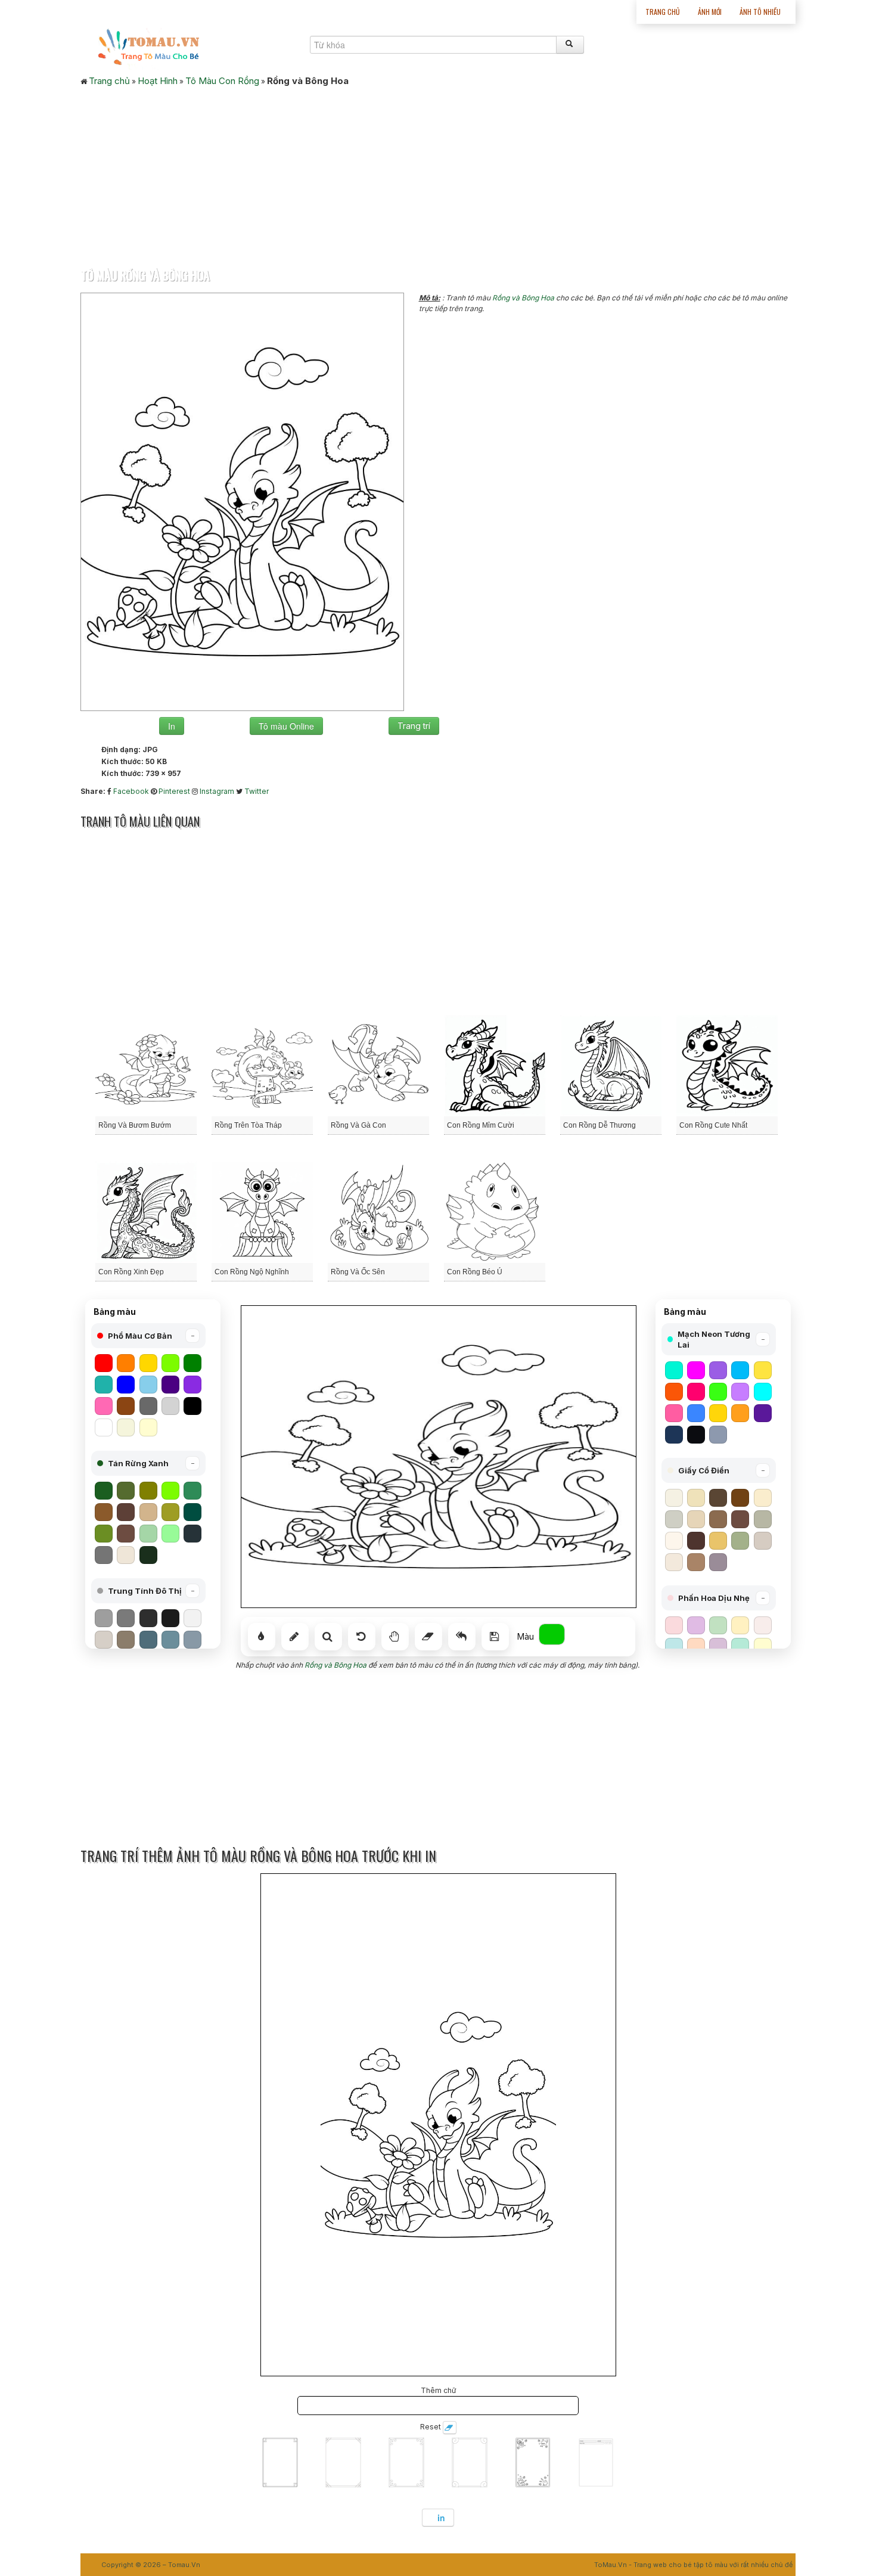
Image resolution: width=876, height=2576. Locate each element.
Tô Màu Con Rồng (222, 81)
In (172, 726)
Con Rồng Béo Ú (475, 1272)
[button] (148, 1336)
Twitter (257, 791)
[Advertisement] (438, 173)
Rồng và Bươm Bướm (135, 1125)
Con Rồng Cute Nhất (713, 1125)
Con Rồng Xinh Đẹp (131, 1272)
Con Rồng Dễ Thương (599, 1125)
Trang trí (414, 726)
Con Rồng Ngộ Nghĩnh (252, 1272)
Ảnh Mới (710, 12)
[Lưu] (495, 1637)
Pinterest (174, 791)
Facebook (131, 791)
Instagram (217, 791)
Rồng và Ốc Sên (358, 1272)
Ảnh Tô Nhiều (760, 12)
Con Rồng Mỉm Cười (481, 1125)
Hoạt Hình (158, 81)
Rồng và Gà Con (358, 1125)
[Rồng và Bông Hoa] (242, 501)
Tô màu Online (286, 726)
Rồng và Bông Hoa (523, 298)
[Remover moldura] (450, 2428)
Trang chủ (663, 12)
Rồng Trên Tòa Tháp (248, 1125)
